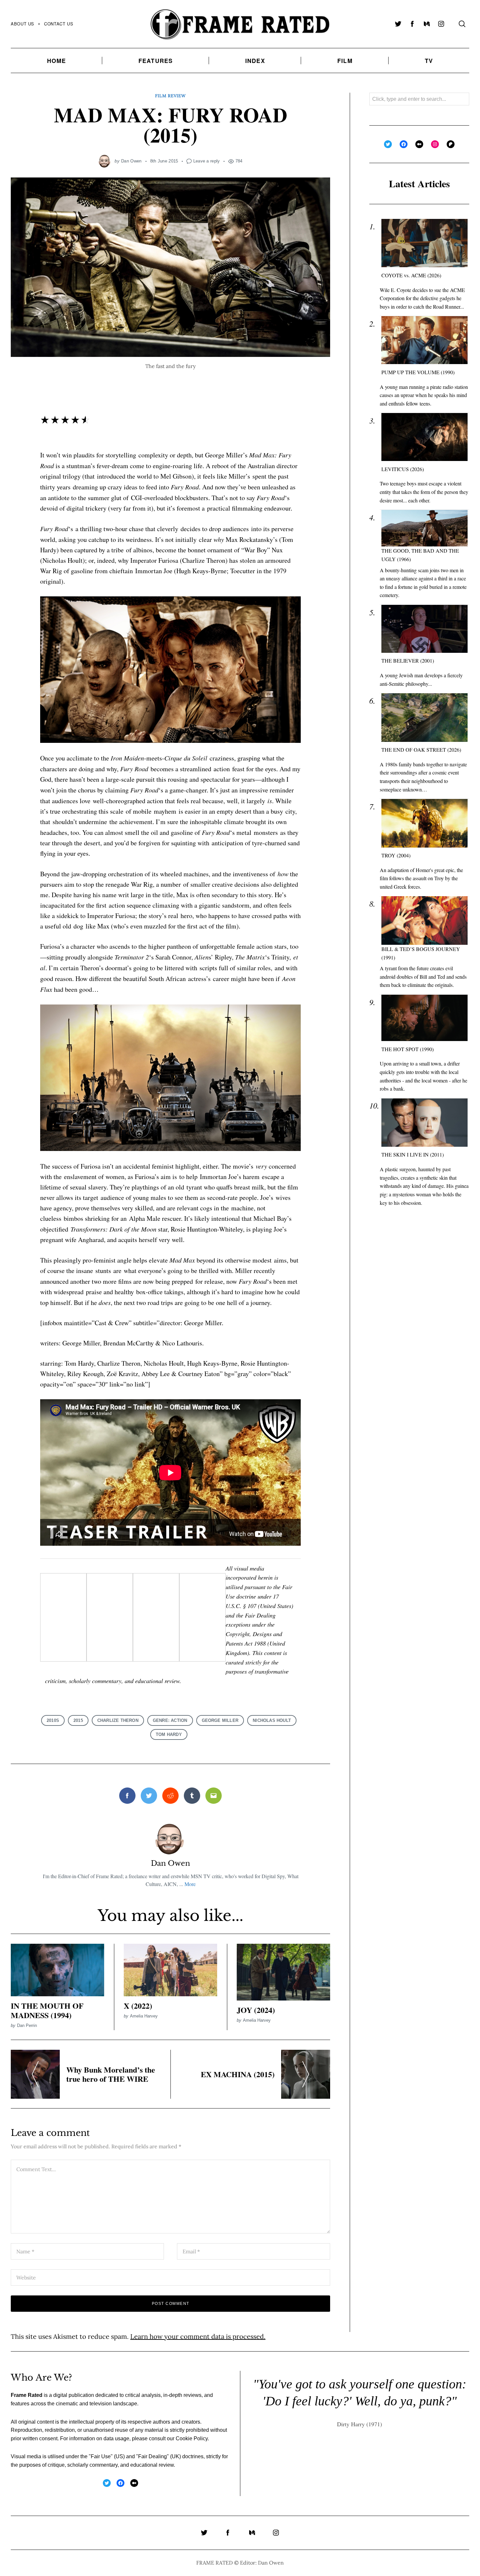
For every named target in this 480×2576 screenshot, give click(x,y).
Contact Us (59, 24)
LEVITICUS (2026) (403, 469)
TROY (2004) (396, 855)
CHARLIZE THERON (118, 1720)
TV (429, 61)
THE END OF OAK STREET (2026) (421, 750)
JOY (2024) (256, 2010)
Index (255, 61)
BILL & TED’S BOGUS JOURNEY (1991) (421, 953)
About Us (23, 24)
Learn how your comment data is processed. (198, 2336)
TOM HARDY (169, 1734)
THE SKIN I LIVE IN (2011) (413, 1154)
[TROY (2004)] (424, 823)
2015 (78, 1720)
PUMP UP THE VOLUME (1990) (418, 372)
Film (345, 61)
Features (156, 61)
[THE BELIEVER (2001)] (424, 629)
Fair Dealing (152, 2457)
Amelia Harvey (144, 2016)
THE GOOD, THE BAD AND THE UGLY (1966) (420, 555)
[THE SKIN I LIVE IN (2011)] (424, 1123)
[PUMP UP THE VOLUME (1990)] (424, 340)
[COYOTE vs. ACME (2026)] (424, 243)
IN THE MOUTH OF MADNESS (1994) (47, 2010)
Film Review (170, 96)
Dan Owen (131, 161)
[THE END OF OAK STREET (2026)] (424, 718)
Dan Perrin (27, 2025)
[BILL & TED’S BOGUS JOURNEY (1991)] (424, 920)
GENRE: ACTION (170, 1720)
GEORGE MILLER (220, 1720)
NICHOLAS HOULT (272, 1720)
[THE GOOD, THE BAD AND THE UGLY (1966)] (424, 528)
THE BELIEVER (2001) (408, 660)
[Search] (462, 24)
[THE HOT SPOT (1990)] (424, 1018)
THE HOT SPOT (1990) (408, 1049)
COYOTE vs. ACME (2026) (411, 275)
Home (57, 61)
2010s (53, 1720)
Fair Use (101, 2457)
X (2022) (138, 2006)
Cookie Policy (192, 2438)
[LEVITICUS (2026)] (424, 437)
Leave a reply (207, 161)
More (190, 1884)
